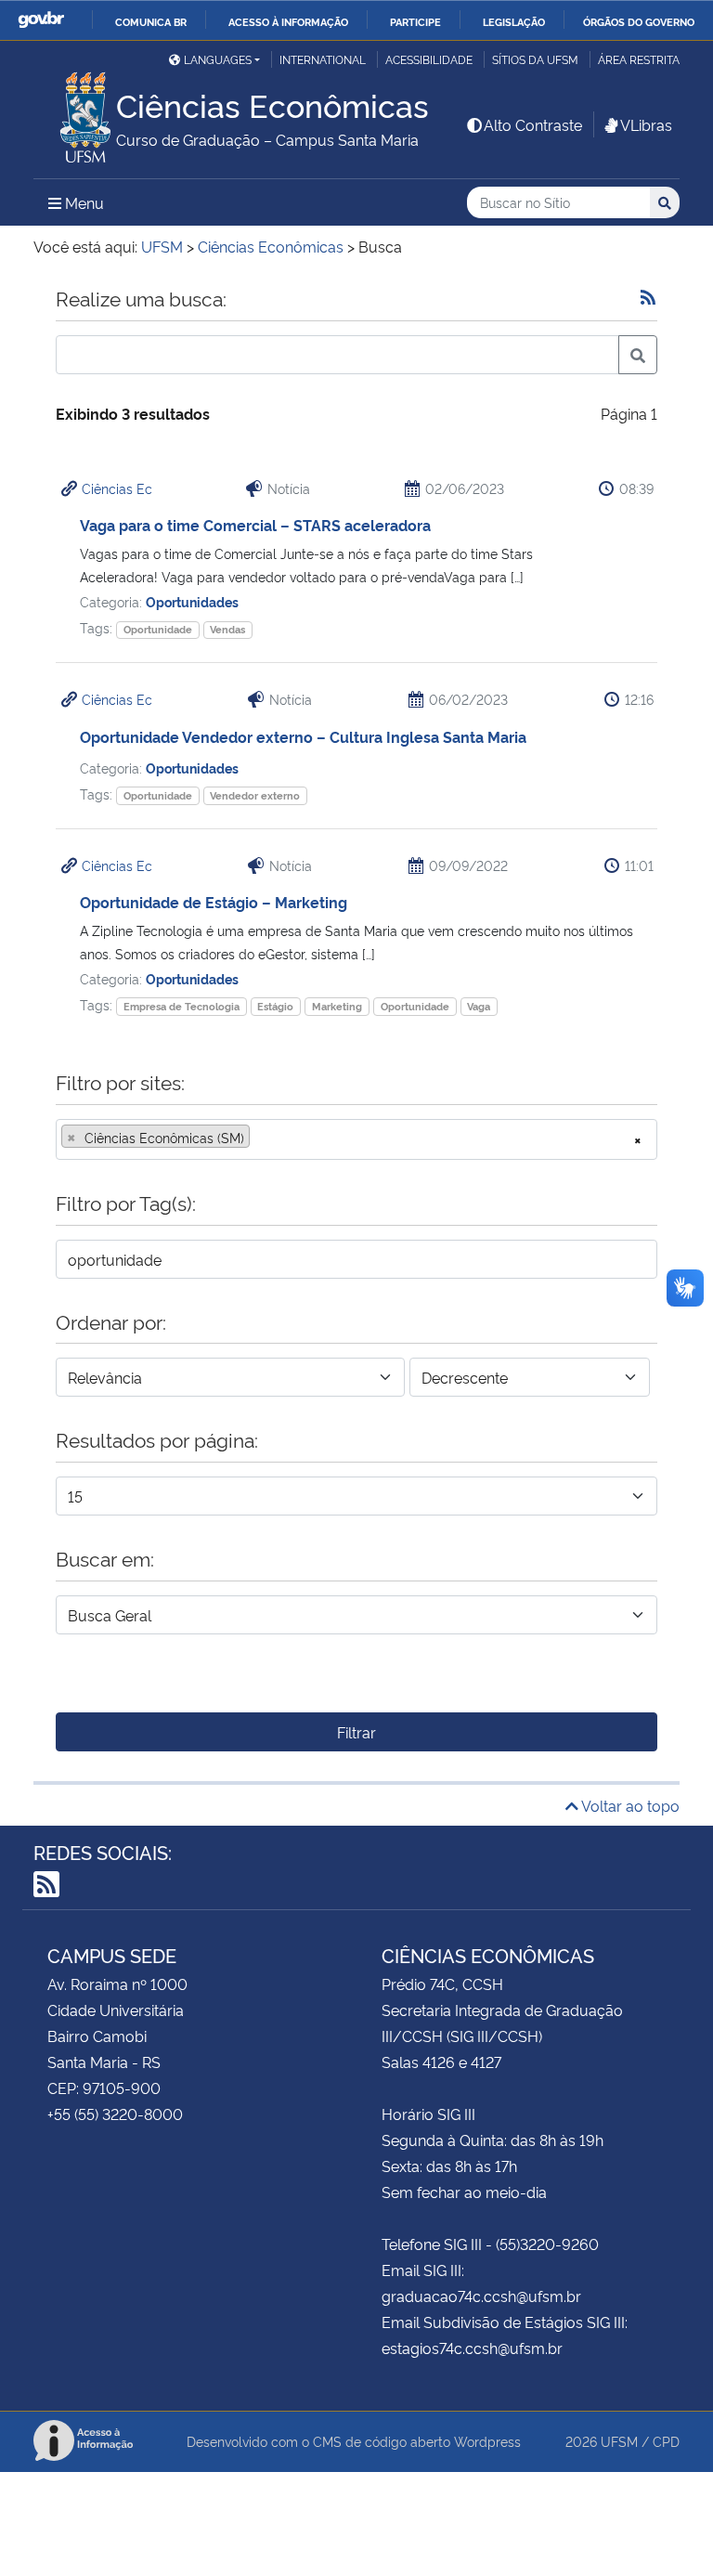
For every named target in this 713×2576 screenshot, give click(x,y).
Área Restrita (639, 59)
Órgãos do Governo (639, 21)
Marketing (337, 1006)
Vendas (227, 629)
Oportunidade (158, 629)
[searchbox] (260, 1138)
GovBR (41, 20)
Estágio (275, 1006)
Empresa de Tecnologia (181, 1006)
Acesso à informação (288, 21)
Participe (415, 21)
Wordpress (487, 2441)
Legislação (514, 21)
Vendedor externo (255, 795)
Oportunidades (192, 601)
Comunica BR (151, 21)
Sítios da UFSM (535, 59)
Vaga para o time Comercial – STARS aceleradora (255, 525)
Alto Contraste (533, 124)
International (323, 59)
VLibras (646, 124)
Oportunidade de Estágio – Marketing (214, 902)
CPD (666, 2441)
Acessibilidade (429, 59)
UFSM (619, 2441)
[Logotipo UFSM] (75, 112)
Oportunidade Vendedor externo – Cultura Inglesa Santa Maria (303, 736)
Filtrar (356, 1732)
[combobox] (356, 1139)
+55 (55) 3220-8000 (115, 2114)
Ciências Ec (117, 488)
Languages (218, 59)
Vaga (479, 1006)
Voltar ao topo (629, 1805)
